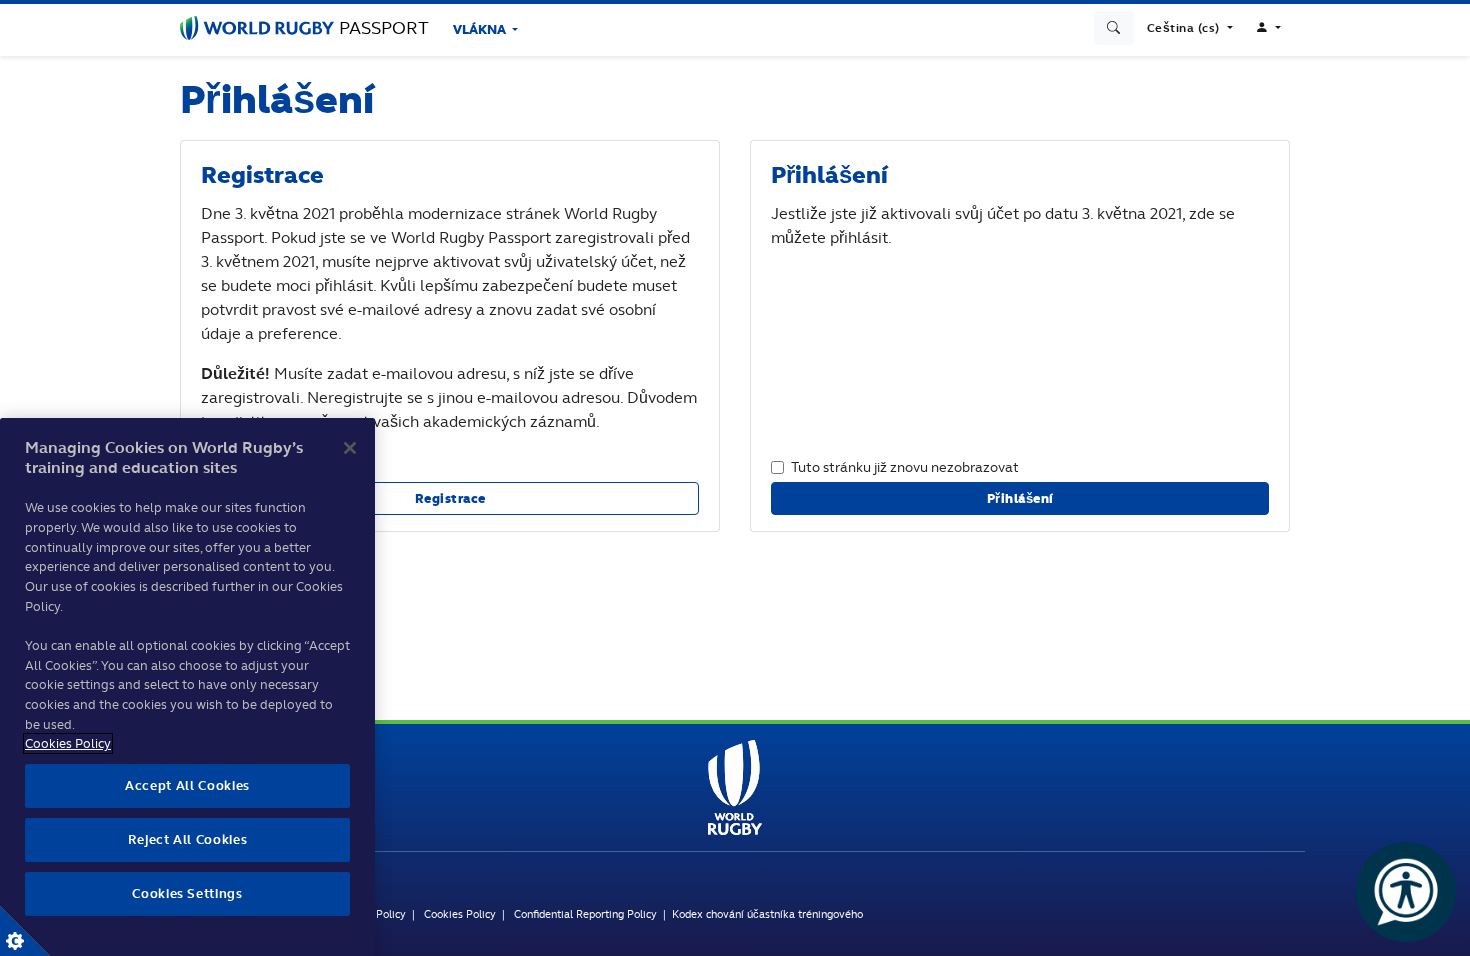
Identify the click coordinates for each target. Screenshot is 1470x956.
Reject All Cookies (188, 839)
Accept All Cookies (187, 785)
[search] (1114, 28)
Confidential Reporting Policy (585, 914)
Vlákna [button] (481, 29)
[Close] (350, 448)
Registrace (450, 498)
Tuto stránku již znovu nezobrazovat (905, 466)
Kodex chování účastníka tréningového (767, 914)
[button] (1190, 28)
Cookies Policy (460, 914)
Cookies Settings (25, 931)
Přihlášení (1020, 498)
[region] (187, 687)
